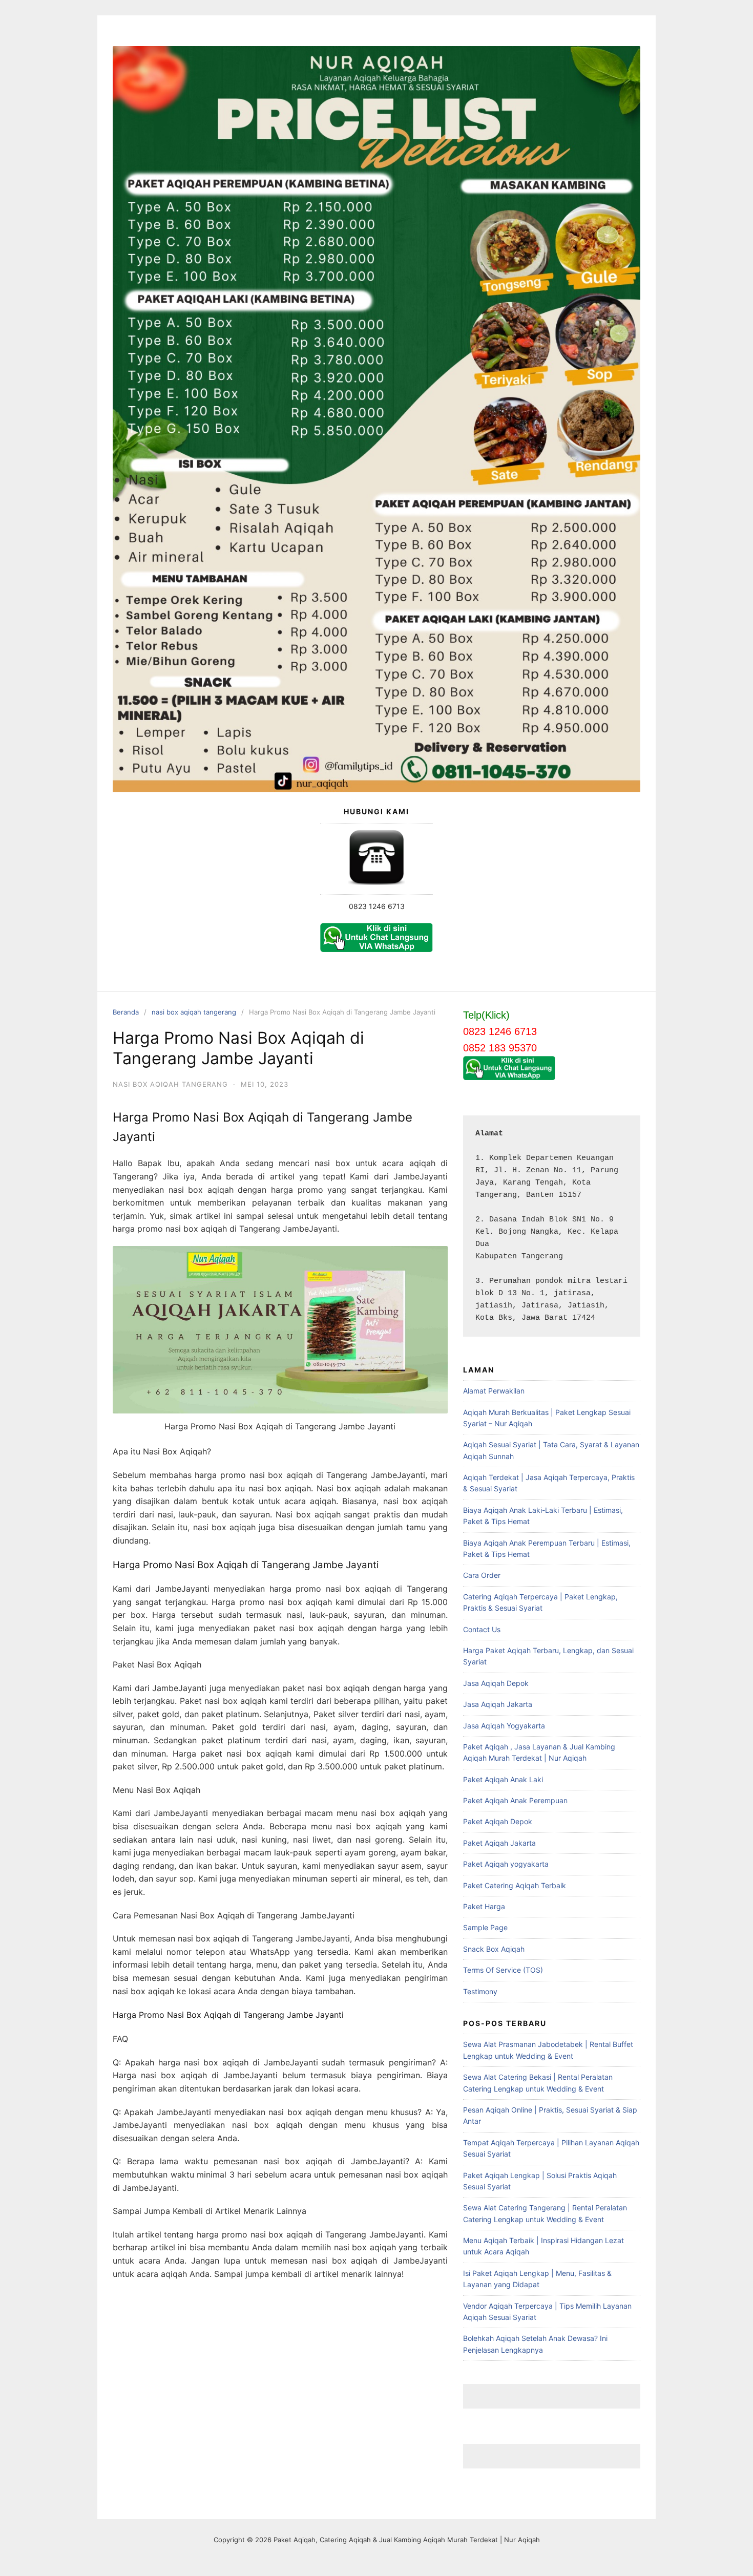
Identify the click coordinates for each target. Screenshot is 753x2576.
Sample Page (485, 1927)
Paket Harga (484, 1906)
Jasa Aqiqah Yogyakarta (504, 1726)
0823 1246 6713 (377, 906)
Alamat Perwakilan (494, 1391)
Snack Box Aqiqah (494, 1949)
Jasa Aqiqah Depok (496, 1683)
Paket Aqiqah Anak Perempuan (515, 1800)
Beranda (126, 1012)
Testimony (480, 1991)
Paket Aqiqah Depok (498, 1821)
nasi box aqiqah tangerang (194, 1012)
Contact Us (482, 1629)
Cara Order (482, 1575)
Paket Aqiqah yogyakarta (506, 1864)
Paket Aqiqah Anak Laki (503, 1779)
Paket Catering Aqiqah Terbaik (515, 1885)
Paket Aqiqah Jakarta (499, 1843)
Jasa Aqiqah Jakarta (498, 1704)
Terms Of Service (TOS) (503, 1970)
